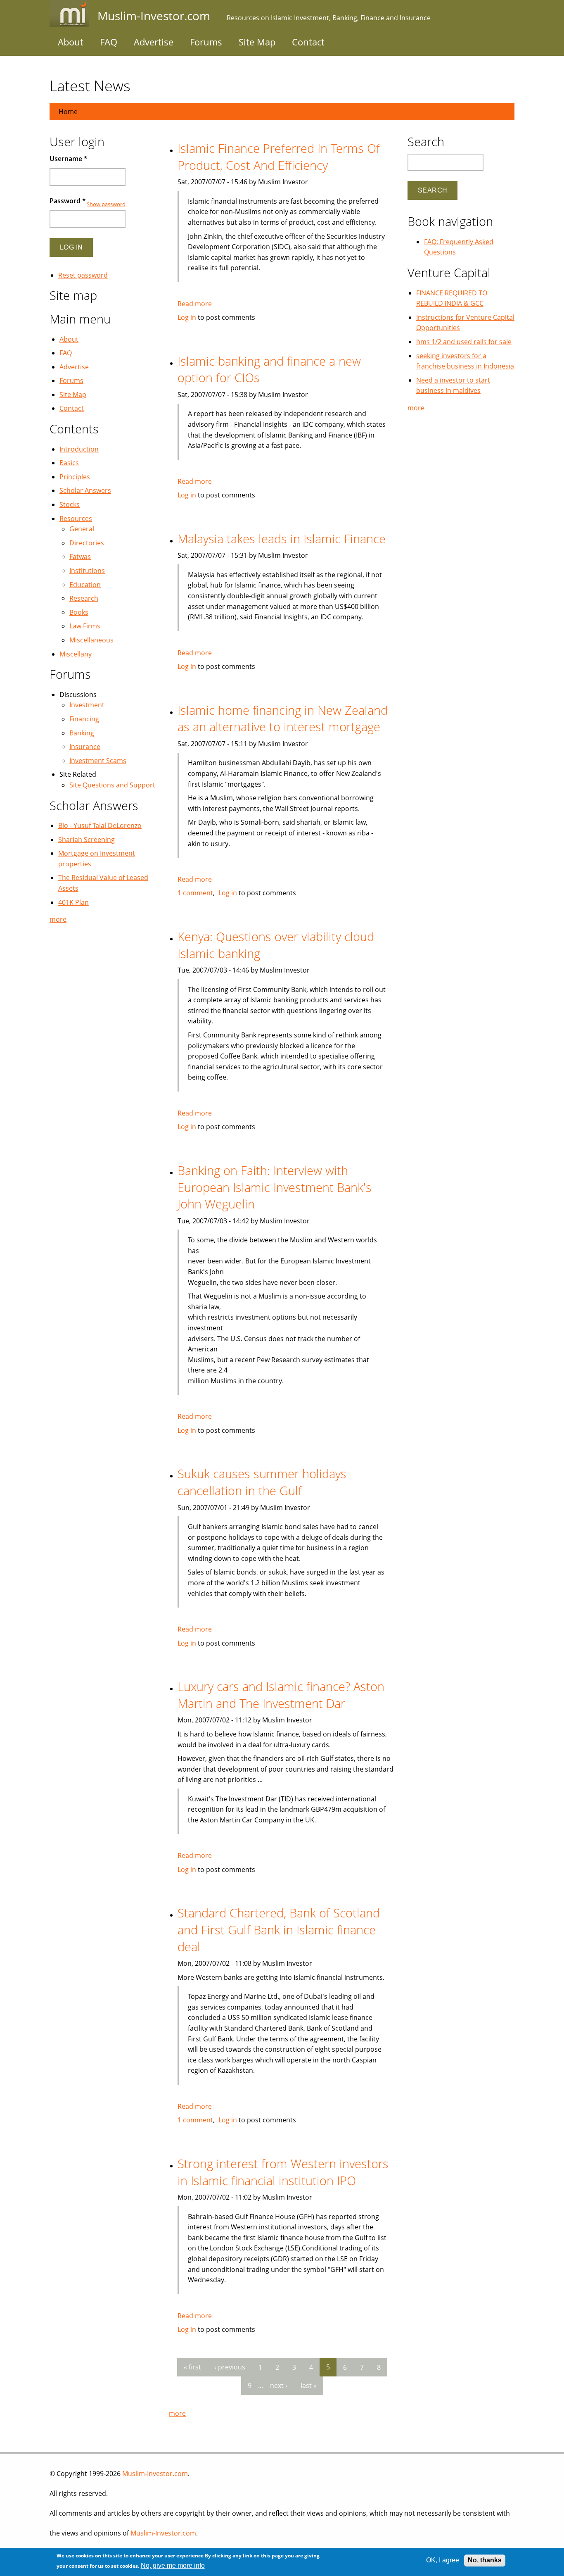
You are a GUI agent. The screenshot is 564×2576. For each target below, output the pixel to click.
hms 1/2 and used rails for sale (464, 342)
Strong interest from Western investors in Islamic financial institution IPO (283, 2172)
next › (279, 2386)
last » (309, 2386)
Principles (75, 477)
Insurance (85, 747)
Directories (87, 543)
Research (84, 598)
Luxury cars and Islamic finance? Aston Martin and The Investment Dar (281, 1695)
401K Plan (73, 902)
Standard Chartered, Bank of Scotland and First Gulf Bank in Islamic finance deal (279, 1929)
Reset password (83, 275)
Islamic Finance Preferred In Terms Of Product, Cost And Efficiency (279, 157)
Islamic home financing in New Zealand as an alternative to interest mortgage (283, 718)
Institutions (87, 571)
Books (79, 612)
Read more (195, 304)
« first (192, 2367)
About (71, 42)
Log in (187, 317)
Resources (76, 519)
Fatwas (80, 557)
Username (69, 159)
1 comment (195, 893)
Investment (87, 705)
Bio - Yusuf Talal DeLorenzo (100, 825)
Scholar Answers (85, 490)
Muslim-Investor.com (155, 2474)
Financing (84, 719)
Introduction (79, 449)
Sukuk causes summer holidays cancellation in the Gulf (262, 1482)
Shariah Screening (86, 840)
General (82, 529)
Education (85, 585)
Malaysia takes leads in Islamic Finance (282, 539)
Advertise (154, 42)
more (177, 2413)
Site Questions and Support (112, 785)
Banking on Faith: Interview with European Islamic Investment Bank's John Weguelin (275, 1187)
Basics (69, 463)
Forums (206, 42)
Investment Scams (98, 761)
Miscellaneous (91, 640)
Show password (106, 204)
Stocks (70, 504)
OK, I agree (443, 2560)
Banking (82, 733)
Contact (308, 42)
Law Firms (85, 626)
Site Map (257, 42)
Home (68, 112)
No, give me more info (173, 2566)
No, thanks (485, 2560)
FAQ (109, 42)
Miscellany (76, 654)
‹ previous (230, 2367)
